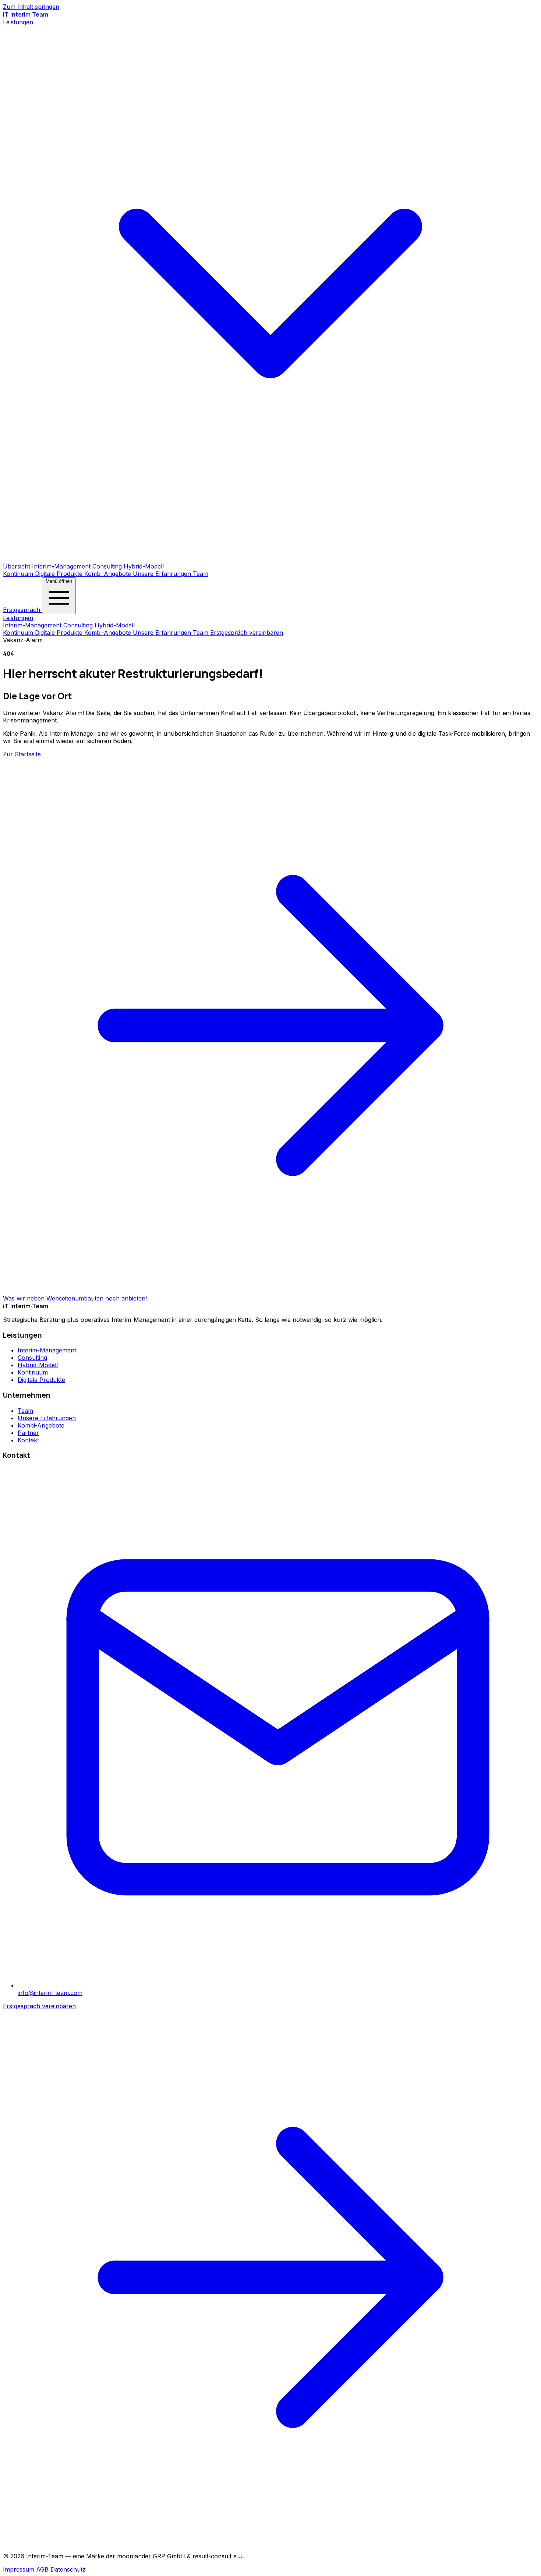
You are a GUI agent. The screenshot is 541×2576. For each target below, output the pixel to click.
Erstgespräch (22, 610)
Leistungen (18, 618)
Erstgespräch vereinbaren (247, 633)
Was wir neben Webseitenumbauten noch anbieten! (75, 1298)
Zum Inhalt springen (31, 7)
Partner (28, 1433)
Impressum (19, 2569)
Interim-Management (62, 566)
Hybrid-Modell (144, 566)
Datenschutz (68, 2569)
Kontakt (28, 1440)
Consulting (108, 566)
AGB (42, 2569)
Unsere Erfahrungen (163, 574)
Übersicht (17, 566)
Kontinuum (19, 574)
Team (201, 574)
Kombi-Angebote (109, 574)
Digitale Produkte (60, 574)
